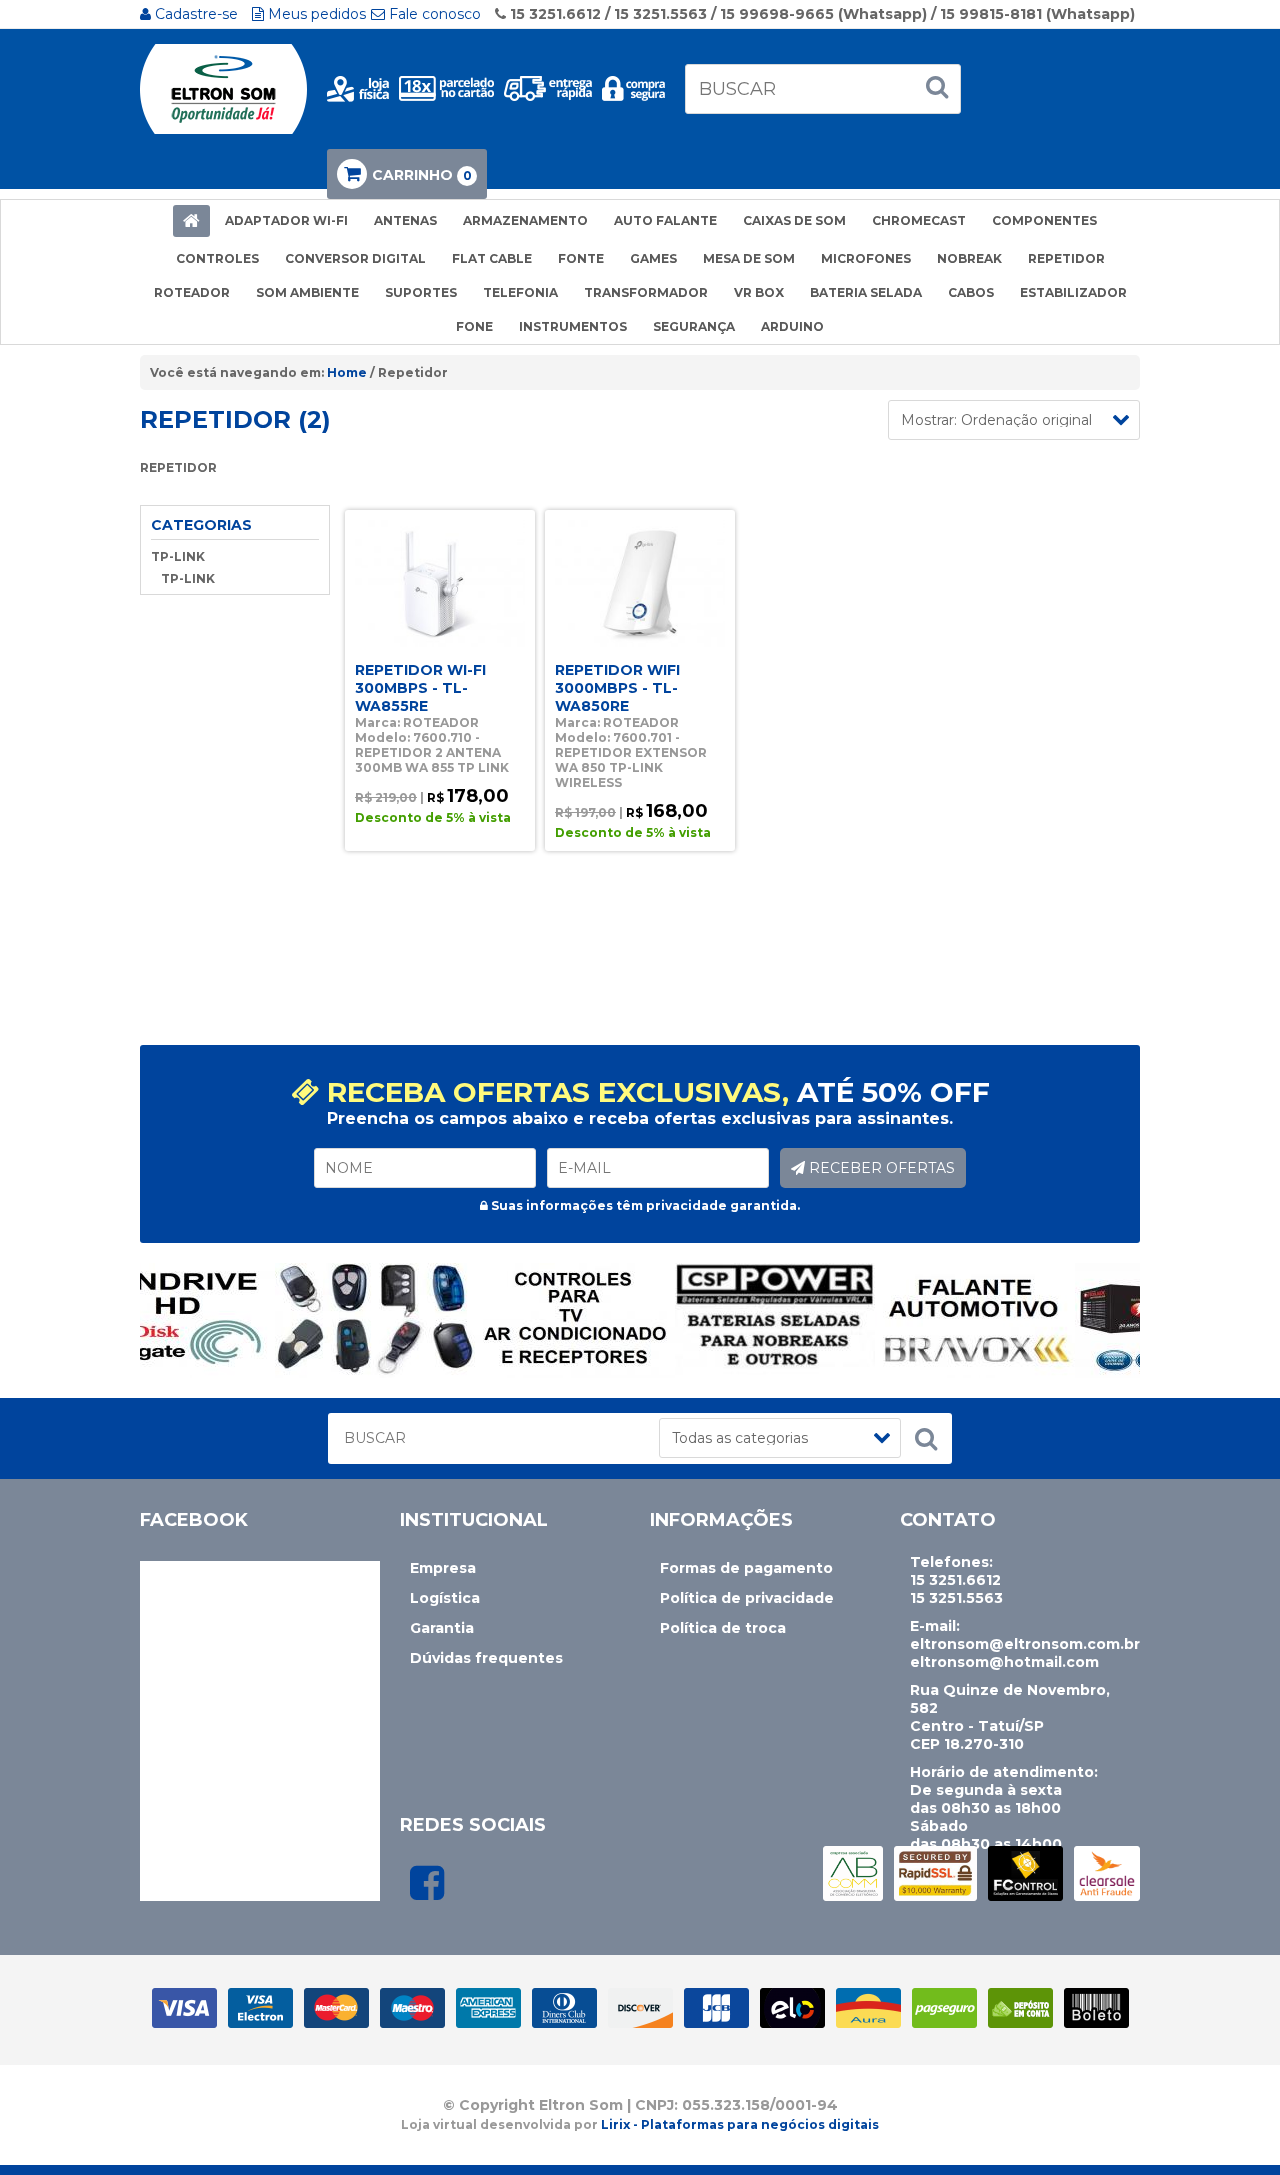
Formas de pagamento (746, 1568)
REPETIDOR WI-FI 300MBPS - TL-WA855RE (420, 688)
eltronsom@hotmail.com (1004, 1662)
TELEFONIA (520, 292)
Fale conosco (433, 14)
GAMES (653, 258)
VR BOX (759, 292)
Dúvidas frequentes (486, 1658)
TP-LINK (178, 556)
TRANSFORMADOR (646, 292)
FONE (474, 326)
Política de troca (723, 1628)
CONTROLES (217, 258)
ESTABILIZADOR (1073, 292)
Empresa (443, 1568)
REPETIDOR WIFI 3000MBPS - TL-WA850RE (617, 688)
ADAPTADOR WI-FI (286, 220)
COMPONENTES (1044, 220)
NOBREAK (969, 258)
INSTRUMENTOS (573, 326)
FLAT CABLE (492, 258)
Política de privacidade (747, 1598)
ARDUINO (792, 326)
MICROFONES (866, 258)
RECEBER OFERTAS (880, 1168)
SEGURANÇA (694, 326)
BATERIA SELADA (866, 292)
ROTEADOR (192, 292)
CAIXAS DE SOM (794, 220)
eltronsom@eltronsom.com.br (1025, 1644)
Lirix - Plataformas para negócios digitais (740, 2124)
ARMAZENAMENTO (525, 220)
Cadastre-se (194, 14)
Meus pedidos (315, 14)
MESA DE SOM (749, 258)
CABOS (971, 292)
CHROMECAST (919, 220)
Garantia (442, 1628)
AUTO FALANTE (665, 220)
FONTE (581, 258)
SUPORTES (421, 292)
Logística (445, 1598)
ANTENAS (405, 220)
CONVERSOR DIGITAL (355, 258)
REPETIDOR (1066, 258)
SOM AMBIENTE (307, 292)
